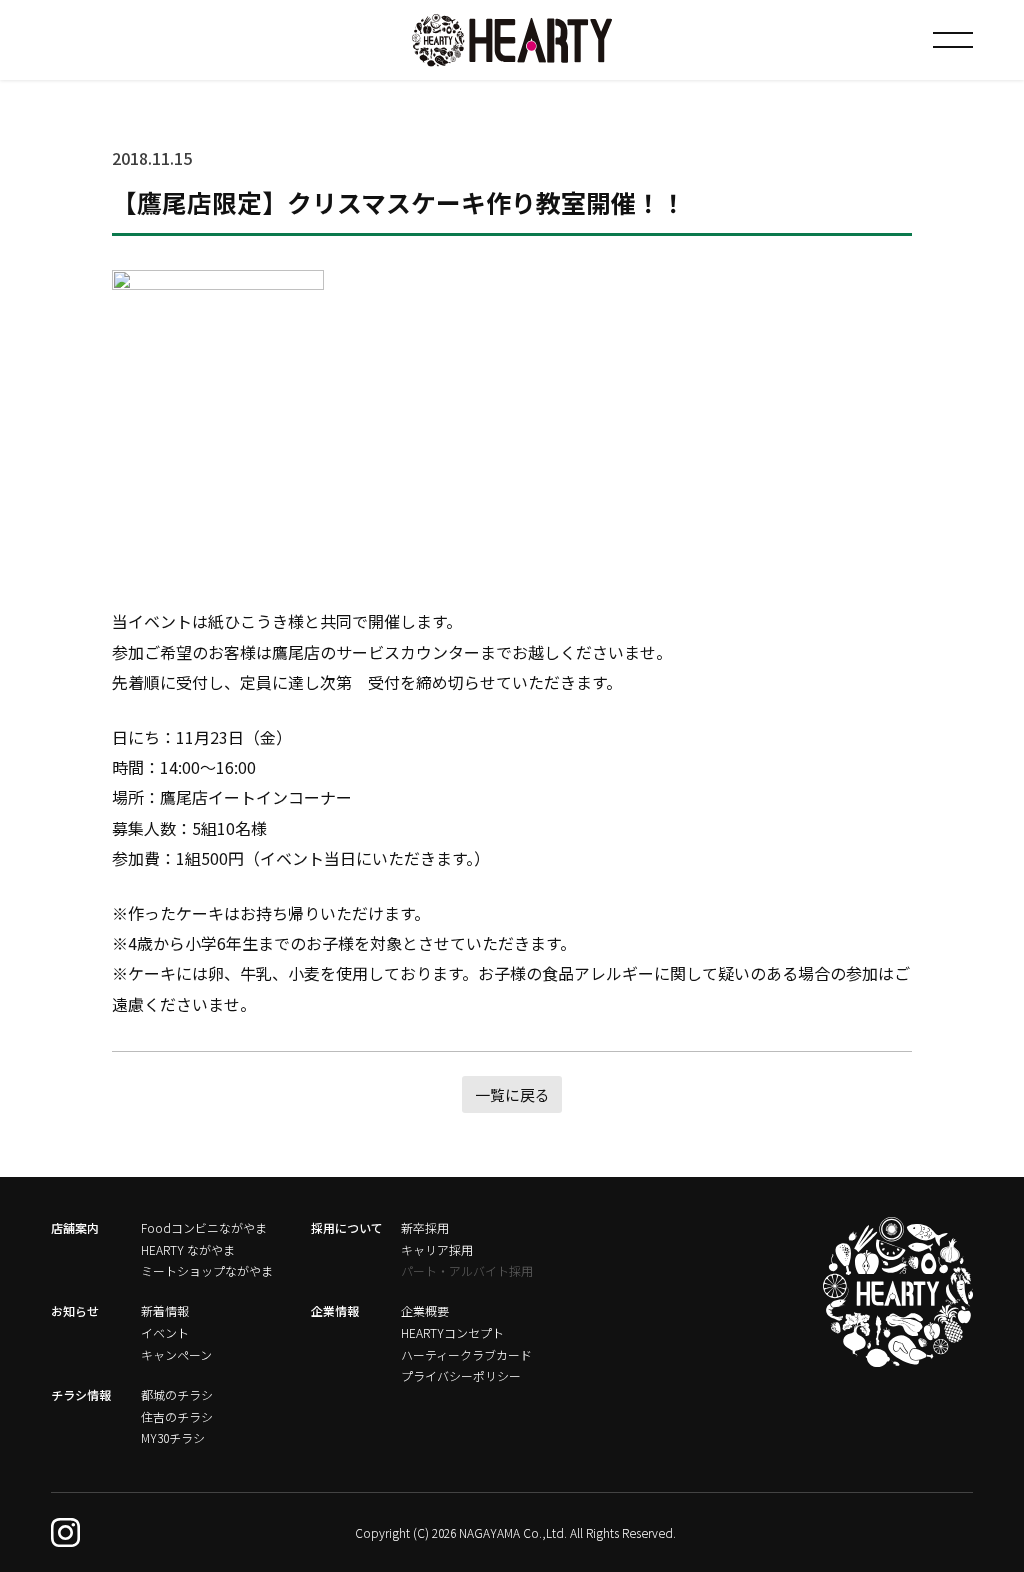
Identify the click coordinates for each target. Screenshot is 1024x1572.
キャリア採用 (437, 1249)
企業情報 (335, 1310)
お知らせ (75, 1310)
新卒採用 (425, 1227)
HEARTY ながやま (188, 1249)
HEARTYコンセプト (452, 1332)
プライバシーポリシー (461, 1375)
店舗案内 (75, 1227)
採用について (347, 1227)
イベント (165, 1332)
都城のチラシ (177, 1394)
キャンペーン (176, 1354)
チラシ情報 (81, 1394)
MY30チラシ (173, 1437)
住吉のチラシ (177, 1416)
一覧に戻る (512, 1094)
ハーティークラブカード (466, 1354)
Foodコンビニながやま (204, 1227)
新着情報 (165, 1310)
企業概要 (425, 1310)
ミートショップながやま (207, 1270)
